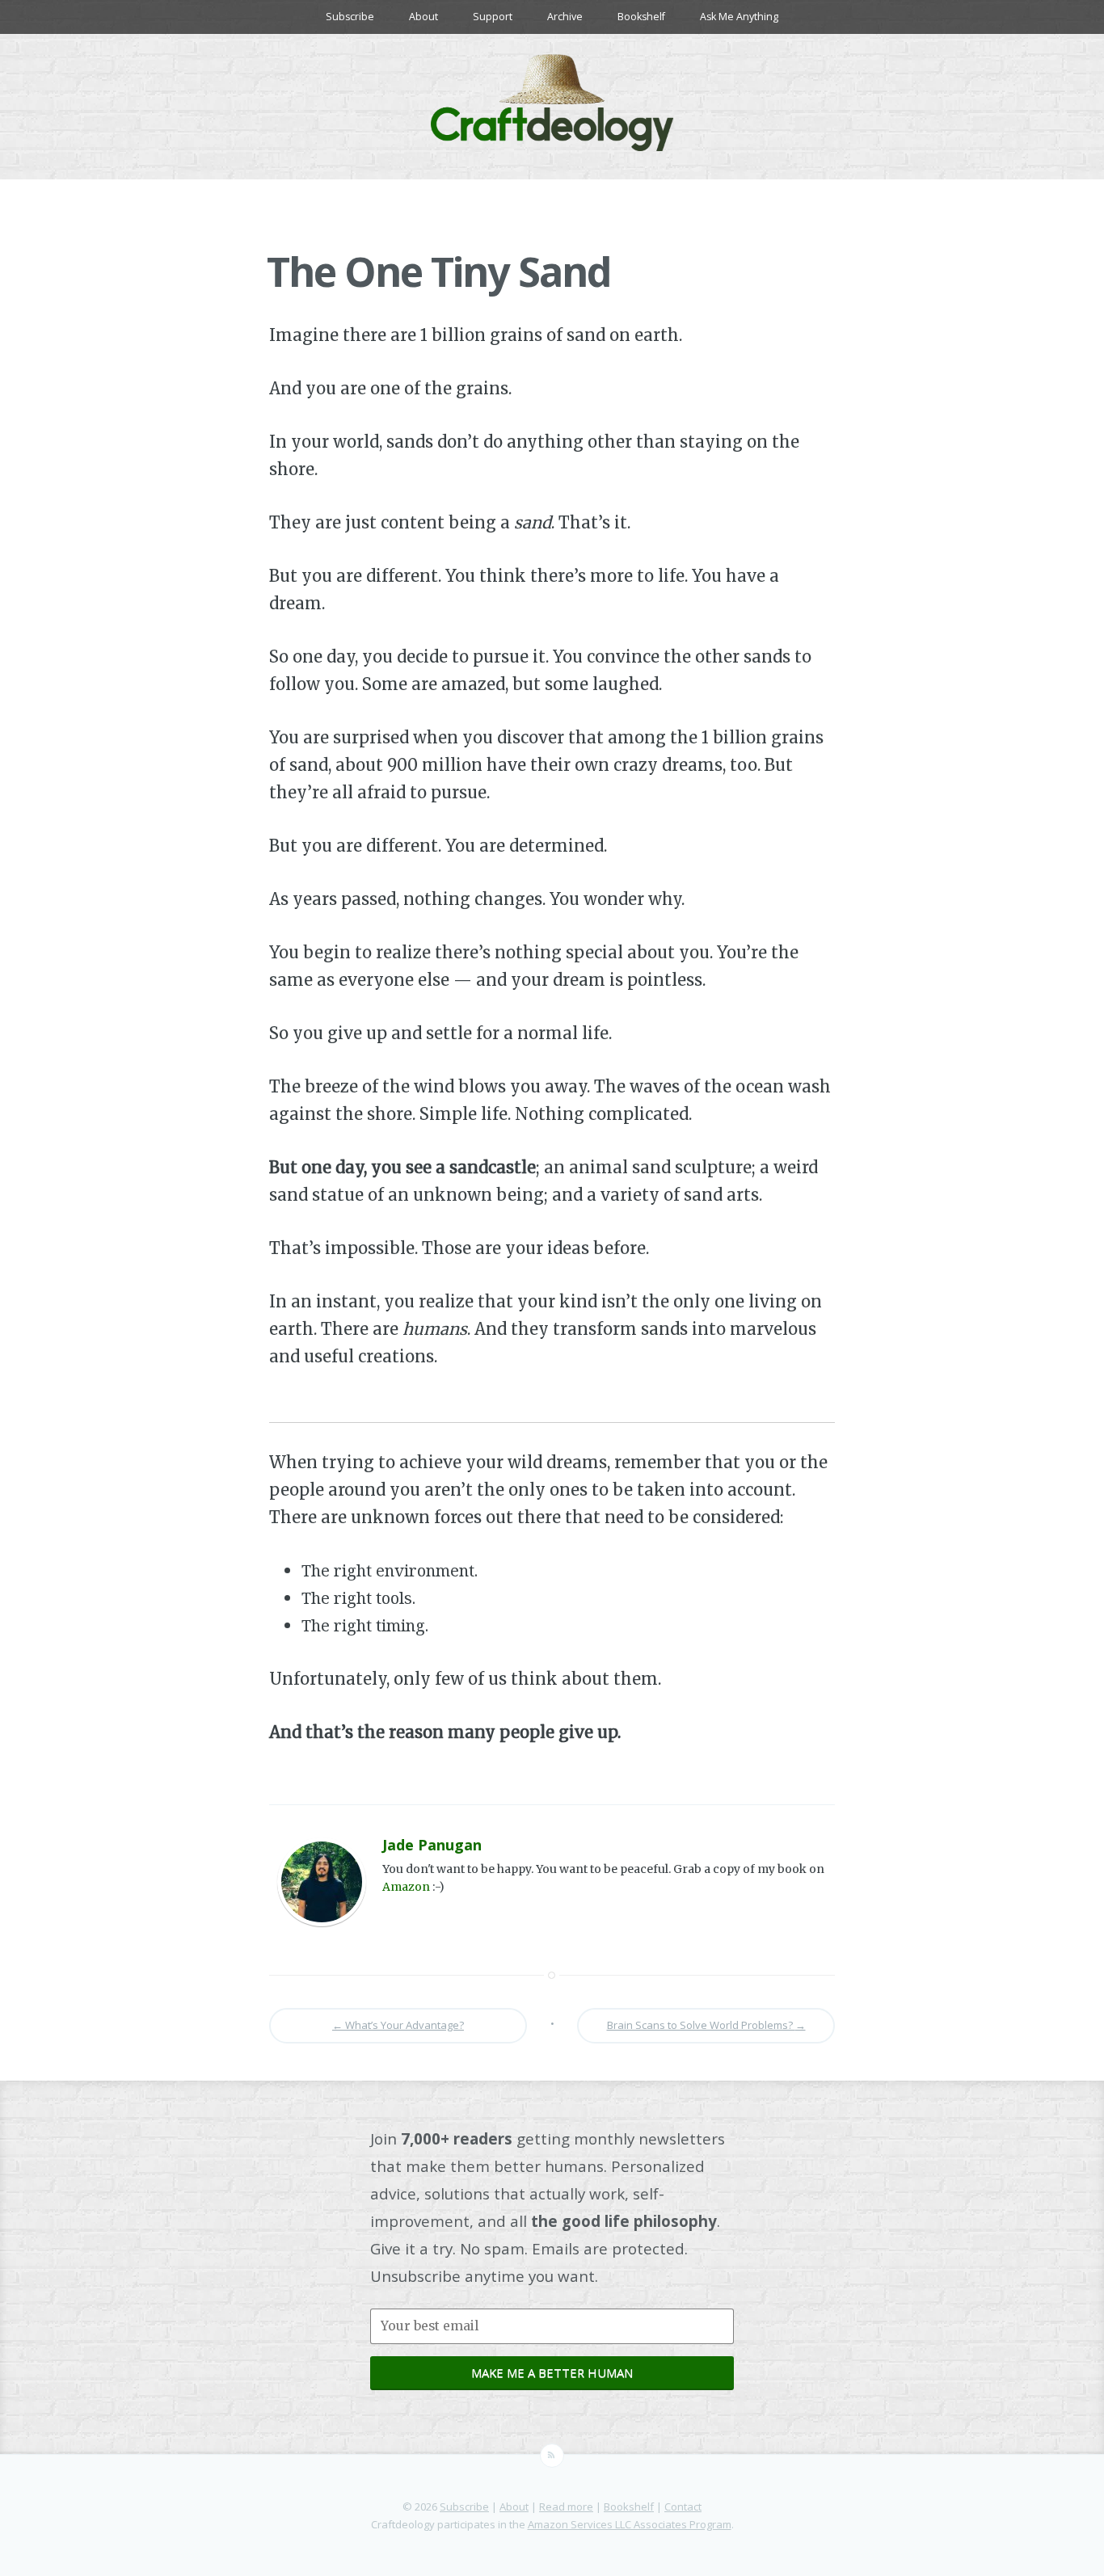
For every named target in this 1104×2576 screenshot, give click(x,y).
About (423, 17)
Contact (683, 2507)
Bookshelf (641, 17)
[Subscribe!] (552, 2456)
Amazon (406, 1887)
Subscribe (350, 17)
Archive (565, 17)
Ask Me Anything (739, 17)
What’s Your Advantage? (398, 2025)
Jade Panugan (432, 1845)
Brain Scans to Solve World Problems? (706, 2025)
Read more (566, 2507)
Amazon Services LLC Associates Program (630, 2524)
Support (493, 17)
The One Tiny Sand (438, 271)
